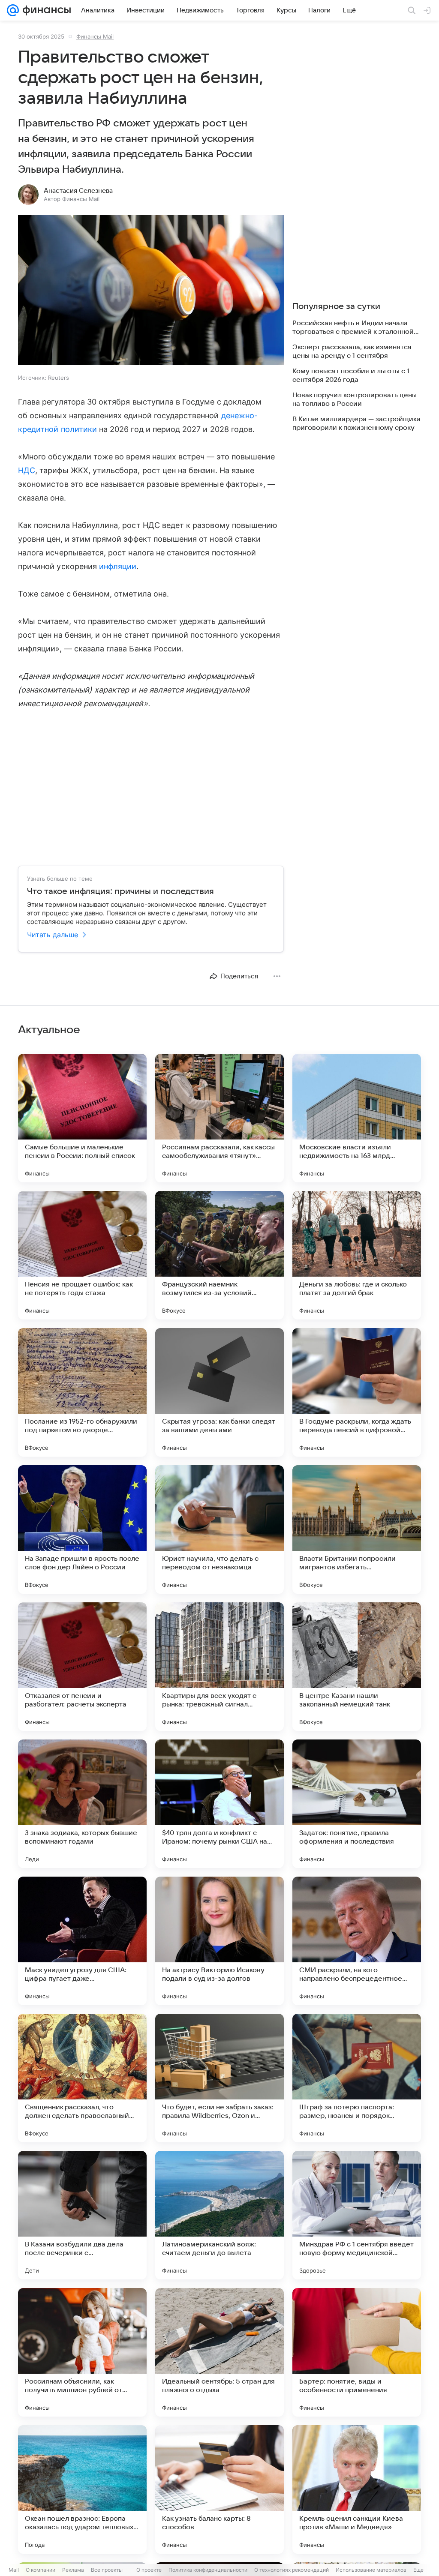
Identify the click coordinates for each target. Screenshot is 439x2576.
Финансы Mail (95, 36)
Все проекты (107, 2570)
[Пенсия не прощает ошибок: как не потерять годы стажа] (82, 1255)
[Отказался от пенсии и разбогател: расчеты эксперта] (82, 1667)
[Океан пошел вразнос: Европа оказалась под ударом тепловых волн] (82, 2489)
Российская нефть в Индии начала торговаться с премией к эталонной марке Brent (353, 328)
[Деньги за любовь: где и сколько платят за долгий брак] (357, 1255)
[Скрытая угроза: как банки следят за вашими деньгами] (219, 1392)
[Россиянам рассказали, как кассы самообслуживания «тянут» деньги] (219, 1118)
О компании (41, 2570)
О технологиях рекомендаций (292, 2570)
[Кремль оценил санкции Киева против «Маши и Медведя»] (357, 2489)
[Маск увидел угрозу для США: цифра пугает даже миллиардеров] (82, 1941)
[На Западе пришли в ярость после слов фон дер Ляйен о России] (82, 1529)
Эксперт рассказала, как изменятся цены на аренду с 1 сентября (352, 351)
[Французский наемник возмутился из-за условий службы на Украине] (219, 1255)
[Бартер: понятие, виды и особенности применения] (357, 2352)
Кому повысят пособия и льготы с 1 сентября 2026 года (351, 375)
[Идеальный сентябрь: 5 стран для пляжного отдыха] (219, 2352)
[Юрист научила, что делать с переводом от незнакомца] (219, 1529)
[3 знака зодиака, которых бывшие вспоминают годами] (82, 1804)
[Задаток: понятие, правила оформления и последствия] (357, 1804)
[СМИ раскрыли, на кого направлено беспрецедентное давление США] (357, 1941)
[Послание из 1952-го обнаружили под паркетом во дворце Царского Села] (82, 1392)
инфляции (118, 566)
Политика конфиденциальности (208, 2570)
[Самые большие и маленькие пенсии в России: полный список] (82, 1118)
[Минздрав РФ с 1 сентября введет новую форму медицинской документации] (357, 2215)
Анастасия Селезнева (78, 191)
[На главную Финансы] (45, 10)
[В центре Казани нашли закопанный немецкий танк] (357, 1667)
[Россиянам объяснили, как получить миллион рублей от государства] (82, 2352)
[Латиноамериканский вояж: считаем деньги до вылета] (219, 2215)
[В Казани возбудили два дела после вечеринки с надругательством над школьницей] (82, 2215)
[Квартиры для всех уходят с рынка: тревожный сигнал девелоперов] (219, 1667)
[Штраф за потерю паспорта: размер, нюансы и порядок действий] (357, 2078)
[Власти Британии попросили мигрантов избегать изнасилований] (357, 1529)
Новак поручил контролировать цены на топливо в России (355, 399)
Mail (14, 2570)
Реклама (73, 2570)
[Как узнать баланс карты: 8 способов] (219, 2489)
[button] (151, 291)
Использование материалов (371, 2570)
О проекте (149, 2570)
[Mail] (13, 10)
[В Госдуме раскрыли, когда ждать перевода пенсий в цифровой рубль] (357, 1392)
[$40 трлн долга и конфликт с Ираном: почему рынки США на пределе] (219, 1804)
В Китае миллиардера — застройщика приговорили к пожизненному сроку (356, 423)
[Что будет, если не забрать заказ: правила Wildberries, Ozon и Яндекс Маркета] (219, 2078)
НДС (27, 470)
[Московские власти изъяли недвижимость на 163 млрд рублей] (357, 1118)
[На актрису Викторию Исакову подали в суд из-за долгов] (219, 1941)
